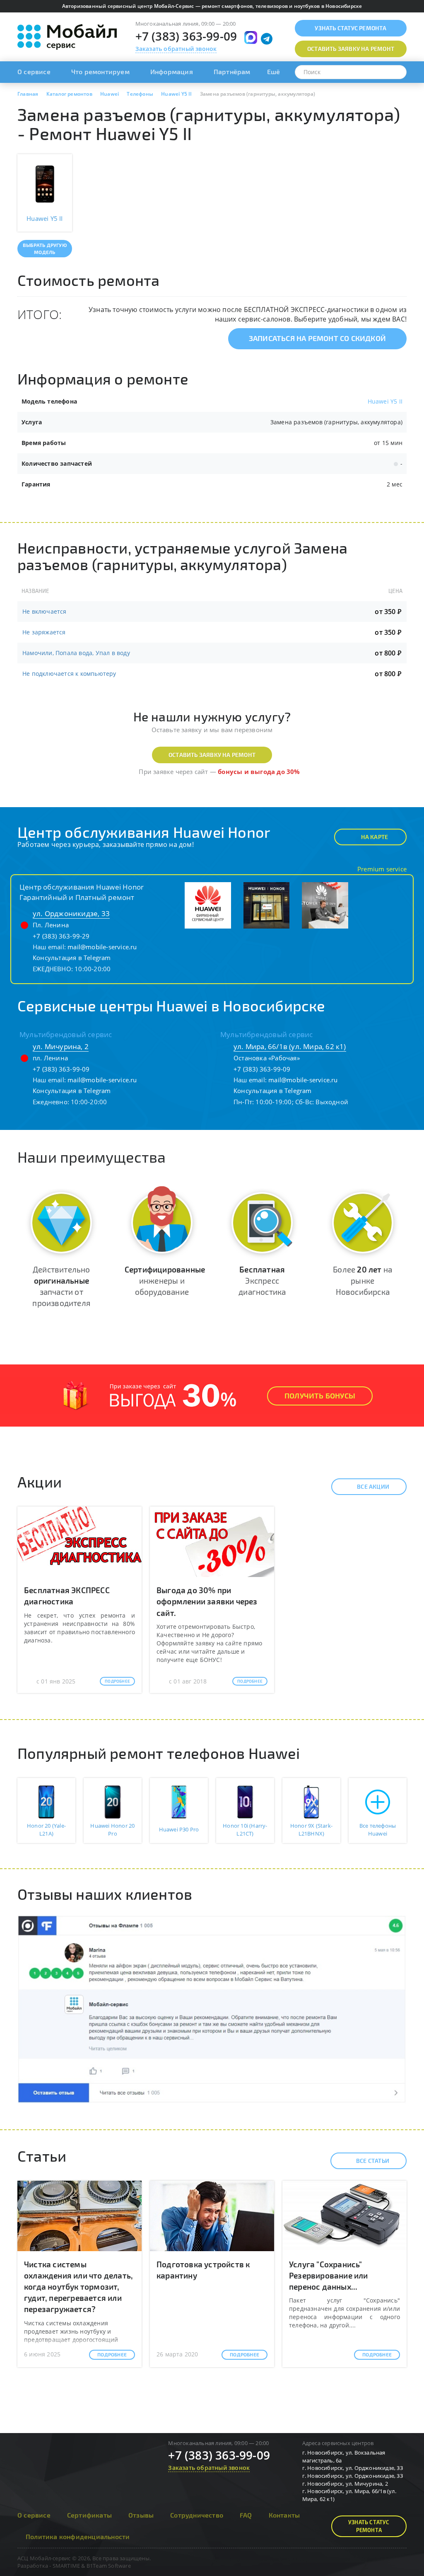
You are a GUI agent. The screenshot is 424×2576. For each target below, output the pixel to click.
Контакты (284, 2515)
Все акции (373, 1486)
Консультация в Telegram (72, 958)
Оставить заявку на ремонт (212, 755)
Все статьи (373, 2161)
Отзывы (141, 2515)
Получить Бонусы (320, 1396)
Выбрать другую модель (45, 248)
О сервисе (34, 71)
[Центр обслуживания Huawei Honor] (208, 905)
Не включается (45, 611)
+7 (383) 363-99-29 (61, 936)
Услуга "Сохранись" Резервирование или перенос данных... (329, 2275)
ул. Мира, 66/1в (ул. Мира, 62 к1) (290, 1046)
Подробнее (117, 1681)
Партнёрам (232, 71)
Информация (172, 71)
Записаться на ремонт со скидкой (317, 338)
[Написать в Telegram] (267, 39)
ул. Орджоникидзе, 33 (71, 913)
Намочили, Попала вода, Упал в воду (76, 653)
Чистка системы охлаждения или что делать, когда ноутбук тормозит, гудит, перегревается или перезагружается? (78, 2287)
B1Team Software (109, 2566)
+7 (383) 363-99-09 (186, 36)
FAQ (246, 2515)
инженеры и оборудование (165, 1281)
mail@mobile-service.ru (102, 947)
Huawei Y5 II (385, 401)
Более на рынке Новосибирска (363, 1281)
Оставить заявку (351, 49)
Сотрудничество (197, 2515)
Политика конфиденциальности (78, 2536)
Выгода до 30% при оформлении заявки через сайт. (207, 1601)
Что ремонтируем (100, 71)
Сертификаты (89, 2515)
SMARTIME (66, 2566)
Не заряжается (44, 632)
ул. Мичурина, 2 (61, 1046)
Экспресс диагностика (262, 1281)
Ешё (274, 71)
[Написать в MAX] (251, 37)
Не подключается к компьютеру (69, 674)
